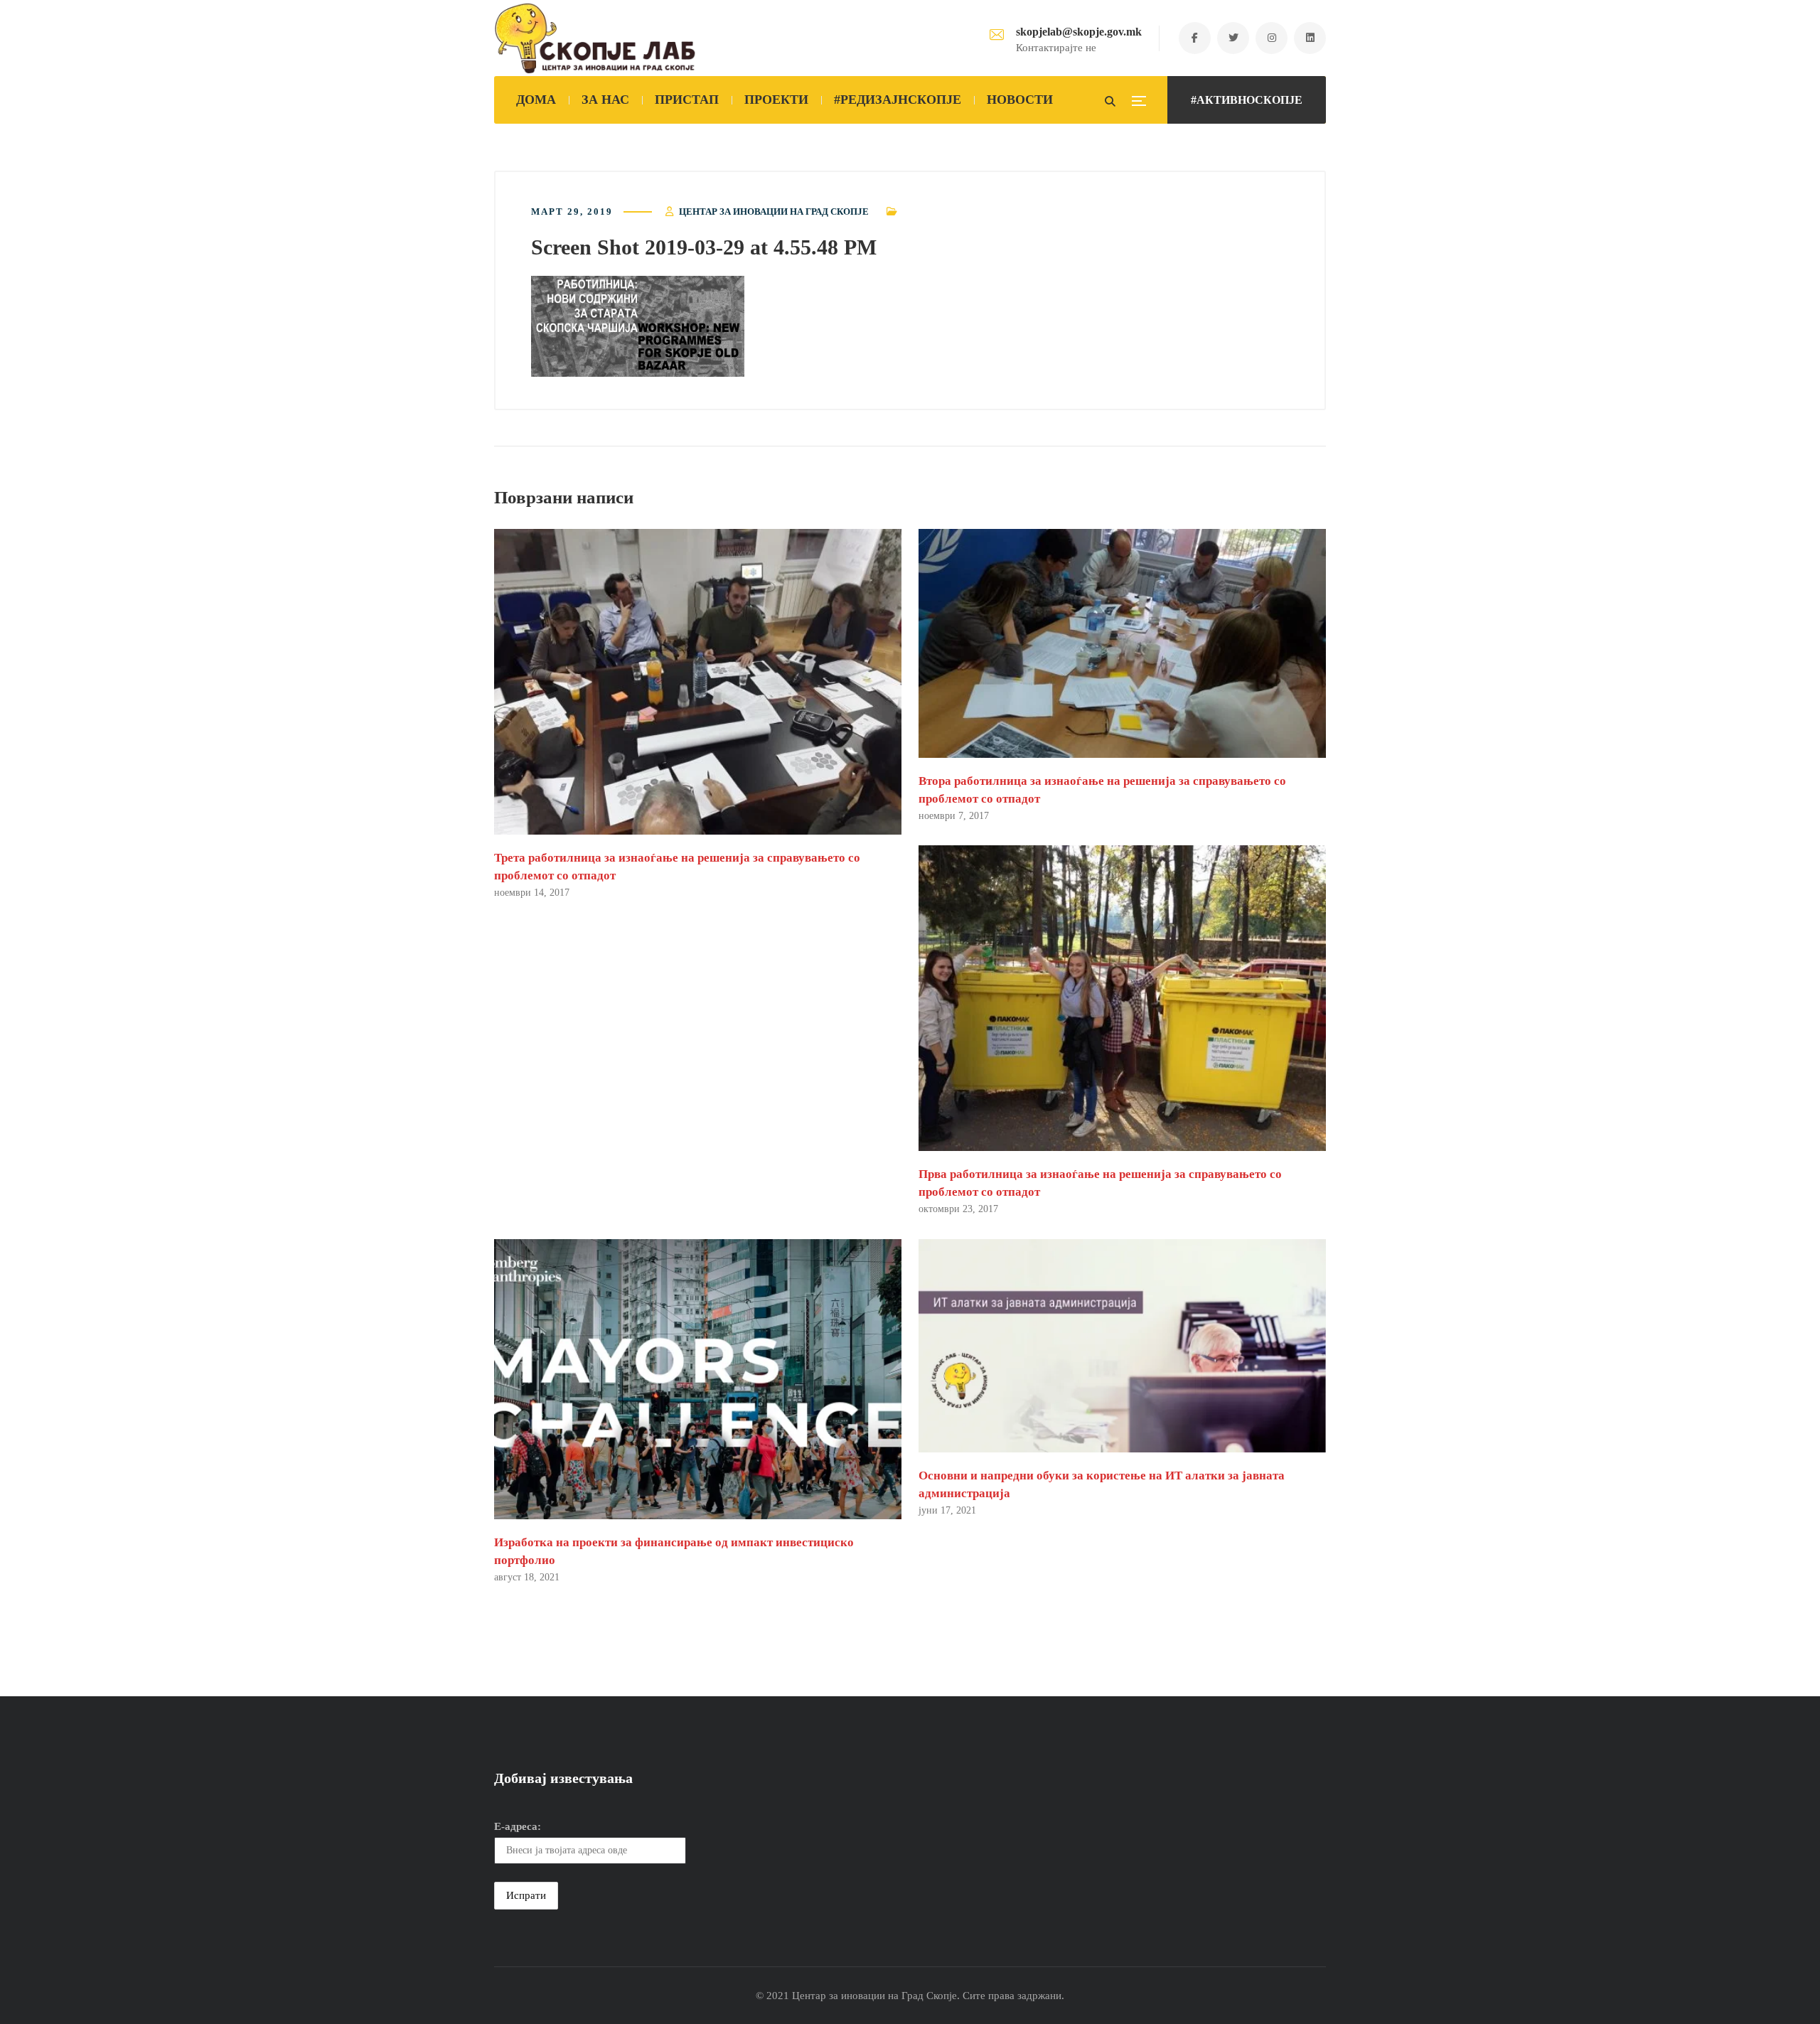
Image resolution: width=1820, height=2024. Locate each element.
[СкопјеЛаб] (595, 38)
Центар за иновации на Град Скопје (774, 211)
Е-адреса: (518, 1826)
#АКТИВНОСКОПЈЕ (1247, 100)
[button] (638, 326)
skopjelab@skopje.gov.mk (1079, 32)
